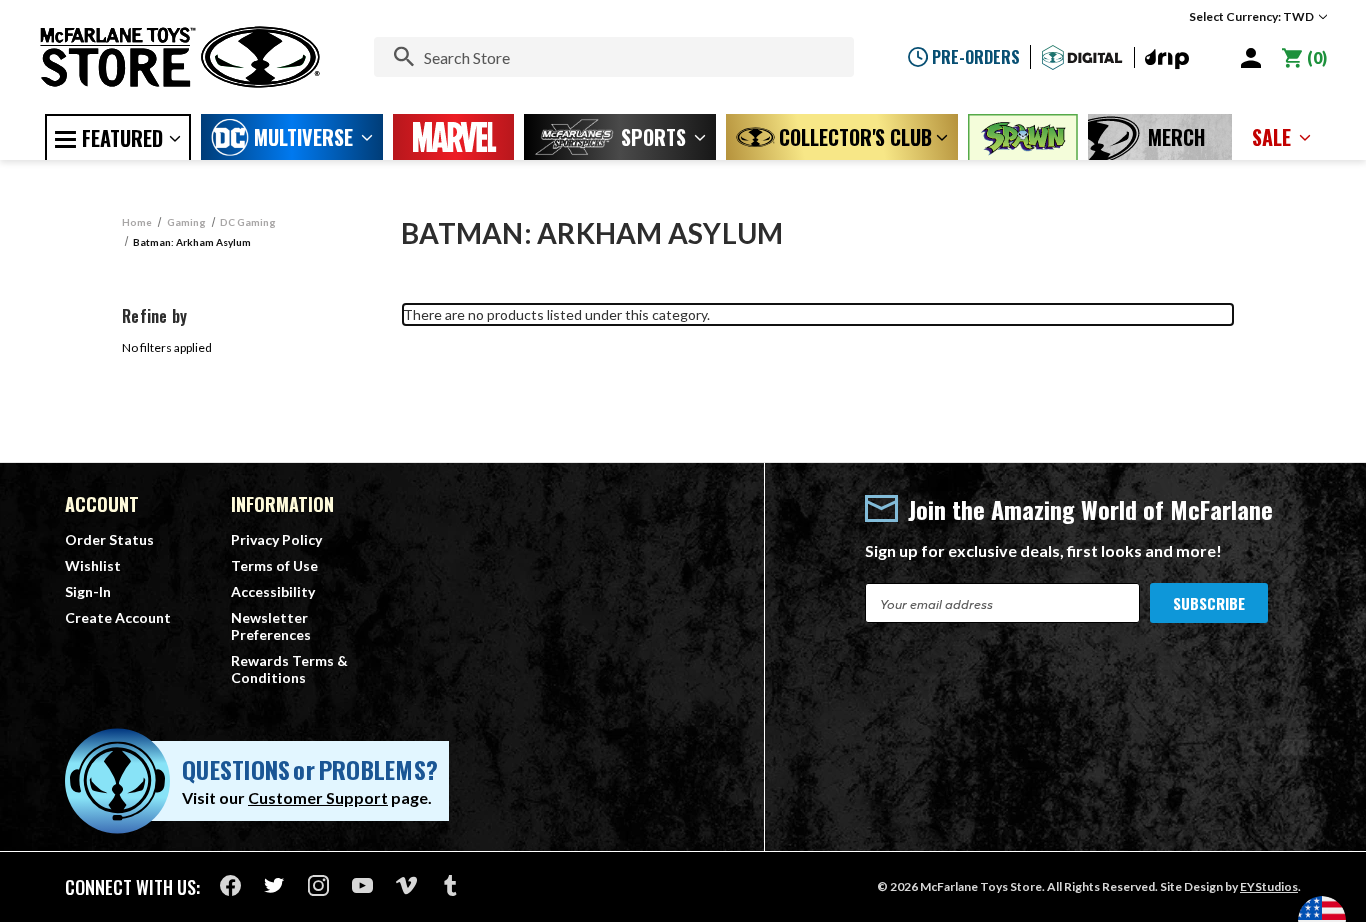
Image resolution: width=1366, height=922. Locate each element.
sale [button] (1271, 137)
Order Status (109, 539)
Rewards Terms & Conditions (289, 669)
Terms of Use (274, 565)
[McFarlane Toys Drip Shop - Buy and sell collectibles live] (1167, 59)
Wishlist (93, 565)
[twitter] (274, 885)
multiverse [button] (303, 137)
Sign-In (88, 591)
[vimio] (406, 885)
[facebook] (230, 885)
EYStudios (1269, 886)
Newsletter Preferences (271, 626)
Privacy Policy (276, 539)
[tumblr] (450, 885)
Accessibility (273, 591)
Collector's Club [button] (855, 137)
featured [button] (122, 138)
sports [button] (653, 137)
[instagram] (318, 885)
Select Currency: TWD (1252, 16)
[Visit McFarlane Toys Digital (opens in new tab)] (1082, 57)
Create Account (118, 617)
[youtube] (362, 885)
